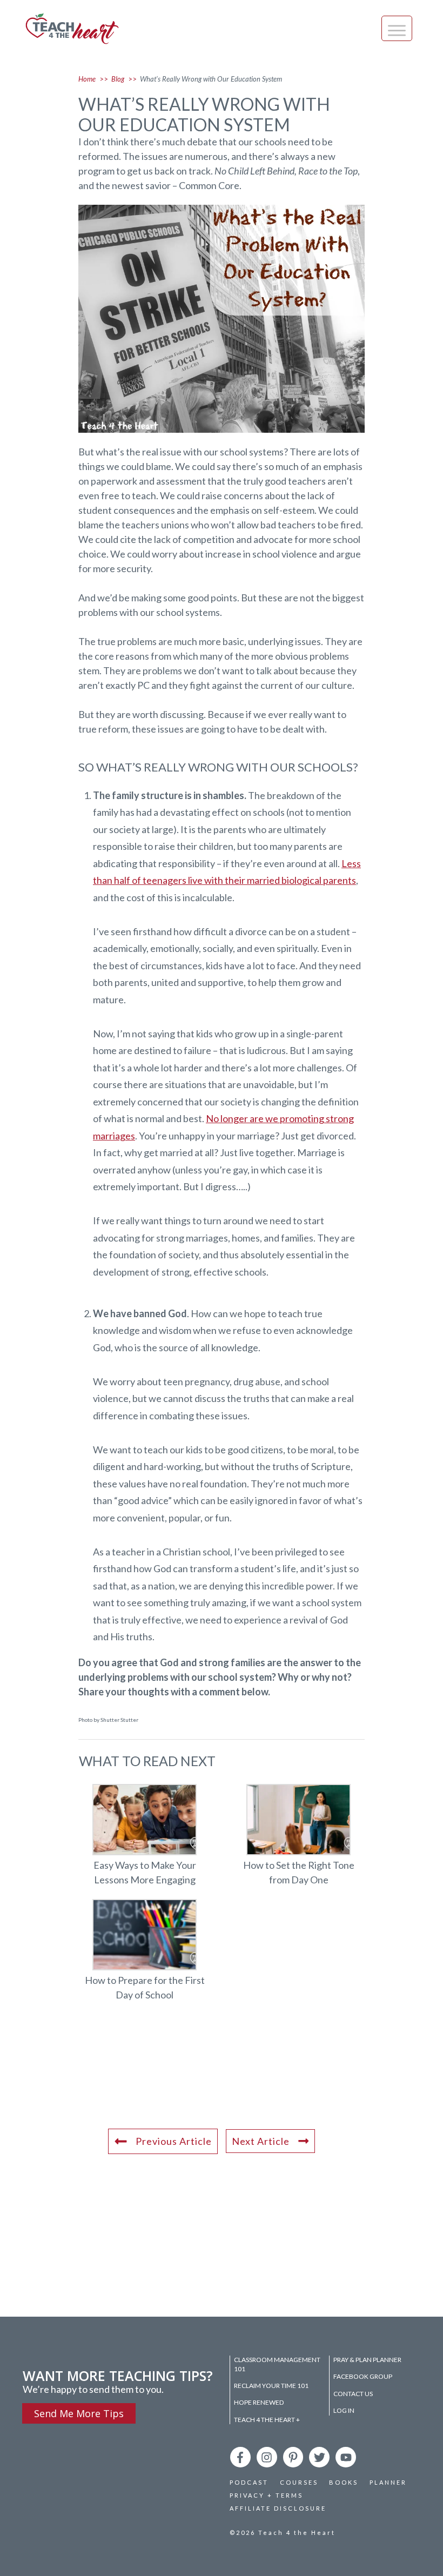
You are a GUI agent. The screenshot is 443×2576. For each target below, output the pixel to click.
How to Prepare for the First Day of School (145, 1956)
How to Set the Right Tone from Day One (298, 1841)
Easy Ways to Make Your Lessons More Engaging (145, 1841)
